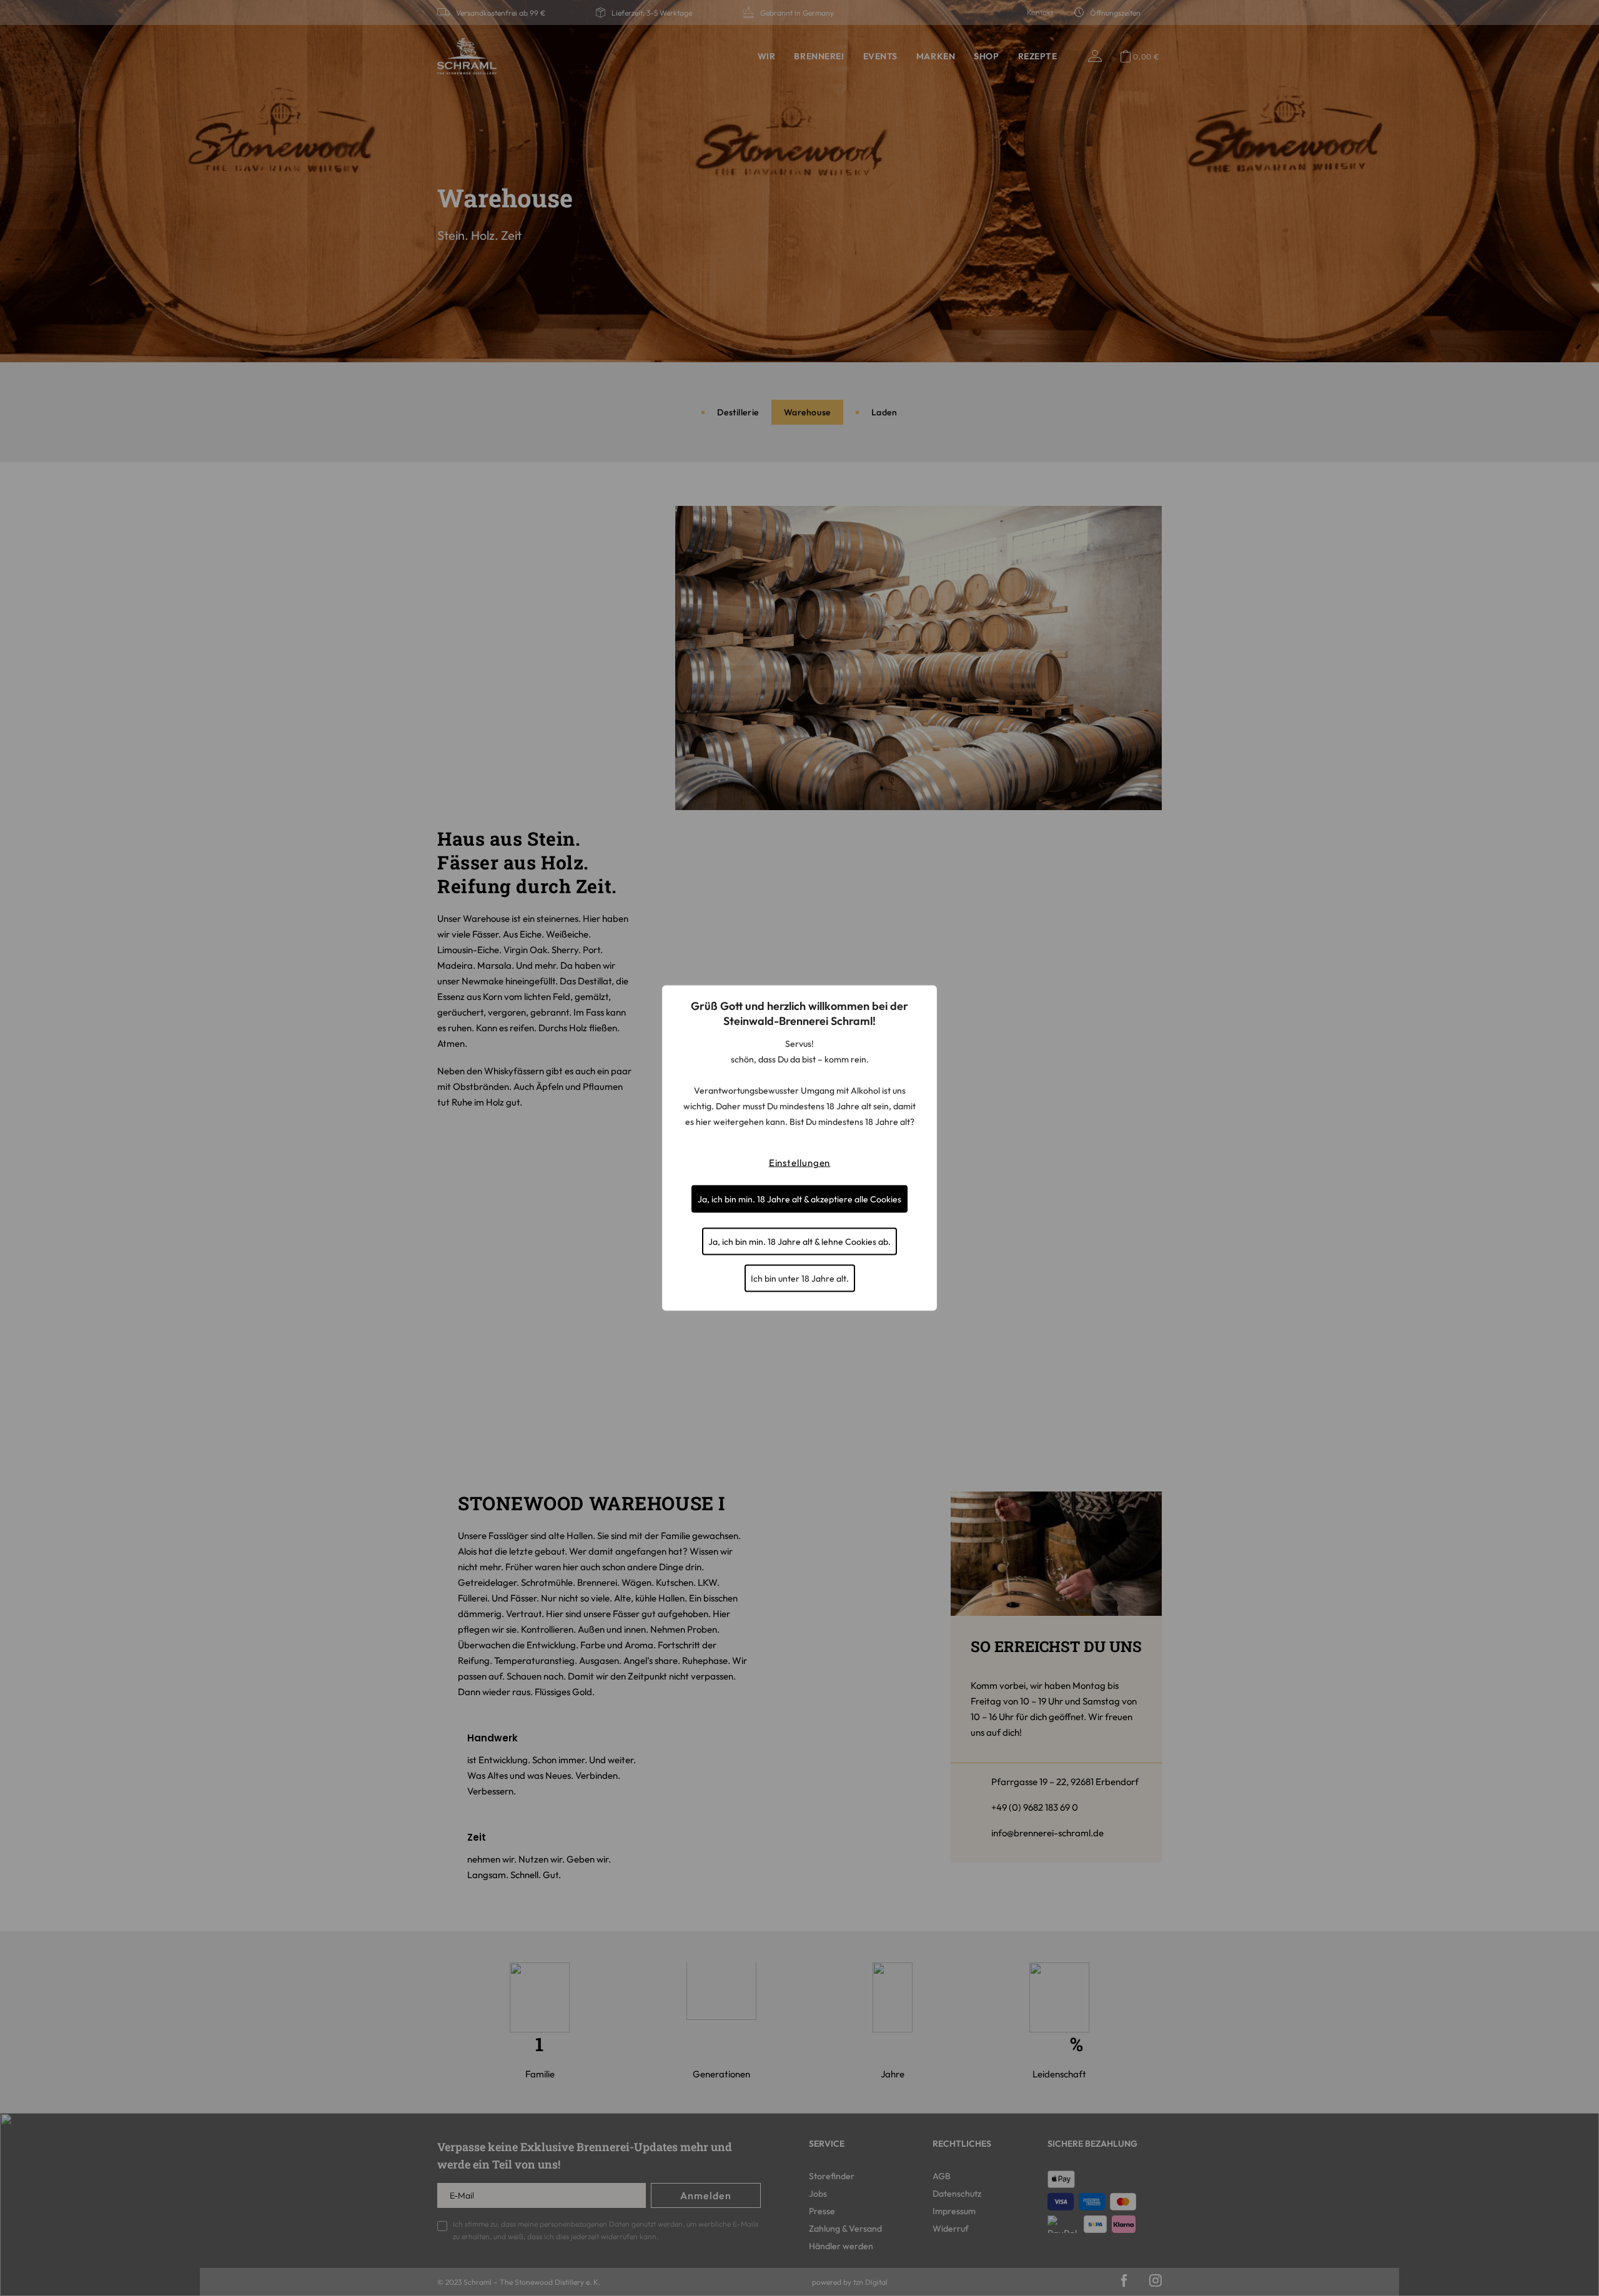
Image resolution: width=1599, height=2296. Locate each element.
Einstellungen (800, 1163)
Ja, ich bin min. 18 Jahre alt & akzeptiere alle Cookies (799, 1199)
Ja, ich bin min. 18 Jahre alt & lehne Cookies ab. (799, 1242)
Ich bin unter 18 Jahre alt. (800, 1279)
